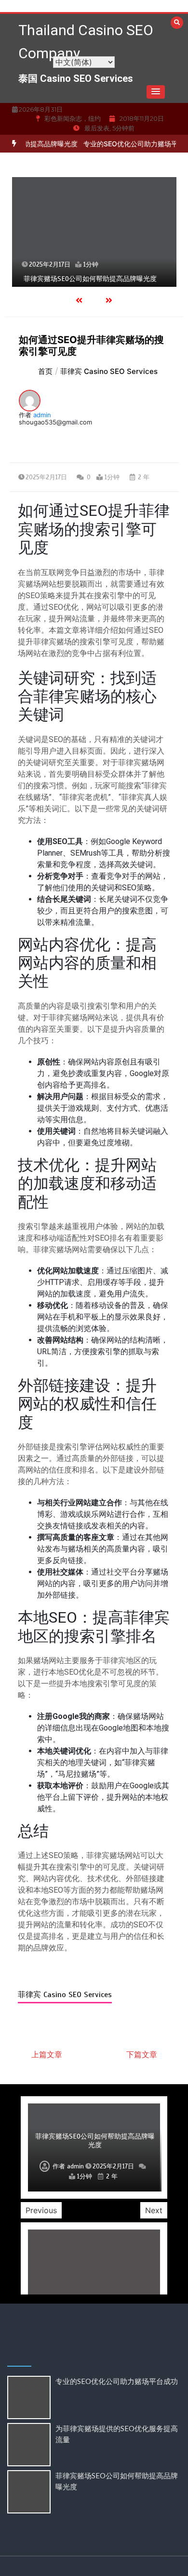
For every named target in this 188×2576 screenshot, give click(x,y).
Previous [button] (41, 2210)
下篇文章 (142, 2054)
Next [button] (154, 2210)
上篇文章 (47, 2054)
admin (42, 415)
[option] (94, 232)
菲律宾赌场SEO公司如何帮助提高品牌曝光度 (90, 279)
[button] (156, 92)
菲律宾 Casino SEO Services (65, 1995)
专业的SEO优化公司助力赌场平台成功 (127, 144)
